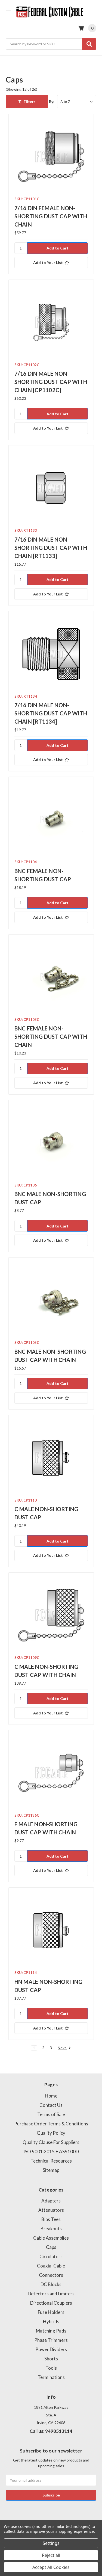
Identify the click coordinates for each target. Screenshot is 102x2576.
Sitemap (51, 2170)
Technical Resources (51, 2161)
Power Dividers (51, 2349)
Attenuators (51, 2210)
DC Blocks (51, 2284)
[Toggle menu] (8, 12)
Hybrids (51, 2321)
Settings (51, 2543)
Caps (51, 2247)
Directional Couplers (51, 2303)
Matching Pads (51, 2331)
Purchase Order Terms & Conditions (51, 2124)
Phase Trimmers (51, 2340)
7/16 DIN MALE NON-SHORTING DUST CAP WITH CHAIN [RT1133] (51, 548)
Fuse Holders (51, 2312)
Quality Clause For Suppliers (51, 2142)
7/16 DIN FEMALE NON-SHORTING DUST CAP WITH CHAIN (51, 216)
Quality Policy (51, 2133)
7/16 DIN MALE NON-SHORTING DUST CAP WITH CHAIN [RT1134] (51, 713)
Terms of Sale (51, 2114)
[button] (27, 102)
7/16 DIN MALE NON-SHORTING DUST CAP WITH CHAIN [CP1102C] (51, 382)
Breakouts (51, 2229)
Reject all (51, 2555)
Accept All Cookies (51, 2567)
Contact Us (51, 2105)
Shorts (51, 2359)
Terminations (51, 2377)
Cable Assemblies (51, 2238)
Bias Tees (51, 2219)
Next (62, 2048)
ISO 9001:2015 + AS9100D (51, 2151)
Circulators (51, 2256)
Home (51, 2096)
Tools (51, 2368)
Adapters (51, 2201)
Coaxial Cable (51, 2266)
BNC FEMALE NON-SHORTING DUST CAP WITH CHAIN (51, 1036)
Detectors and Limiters (51, 2294)
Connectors (51, 2275)
